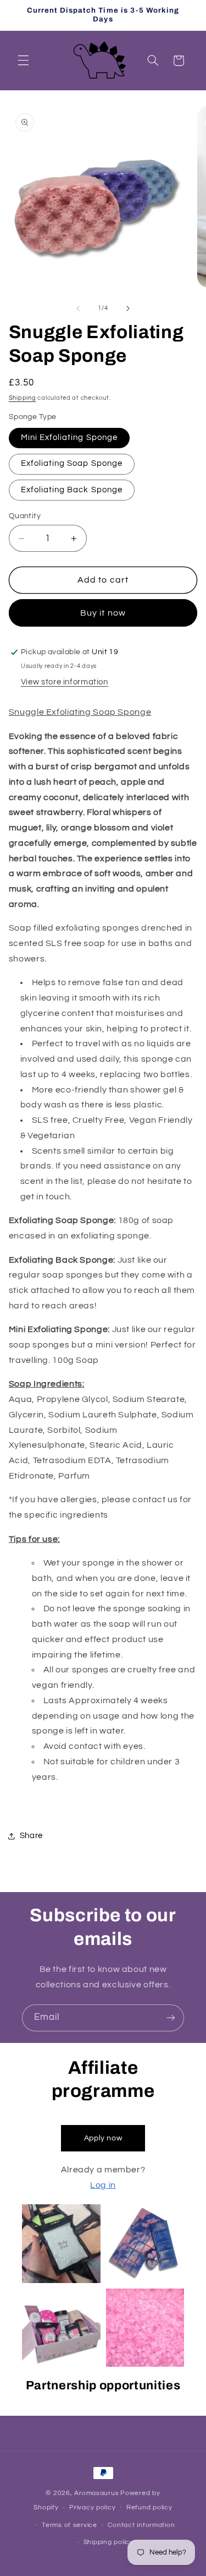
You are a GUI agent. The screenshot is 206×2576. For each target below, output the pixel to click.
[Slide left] (78, 308)
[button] (23, 61)
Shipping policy (108, 2542)
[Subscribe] (171, 2018)
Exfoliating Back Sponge (72, 490)
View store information (65, 682)
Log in (103, 2185)
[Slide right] (128, 308)
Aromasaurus (96, 2493)
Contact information (141, 2525)
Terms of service (69, 2525)
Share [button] (31, 1836)
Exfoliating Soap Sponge (72, 463)
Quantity (25, 516)
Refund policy (149, 2507)
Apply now (103, 2138)
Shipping (23, 398)
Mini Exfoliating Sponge (69, 438)
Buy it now (103, 613)
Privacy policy (92, 2507)
